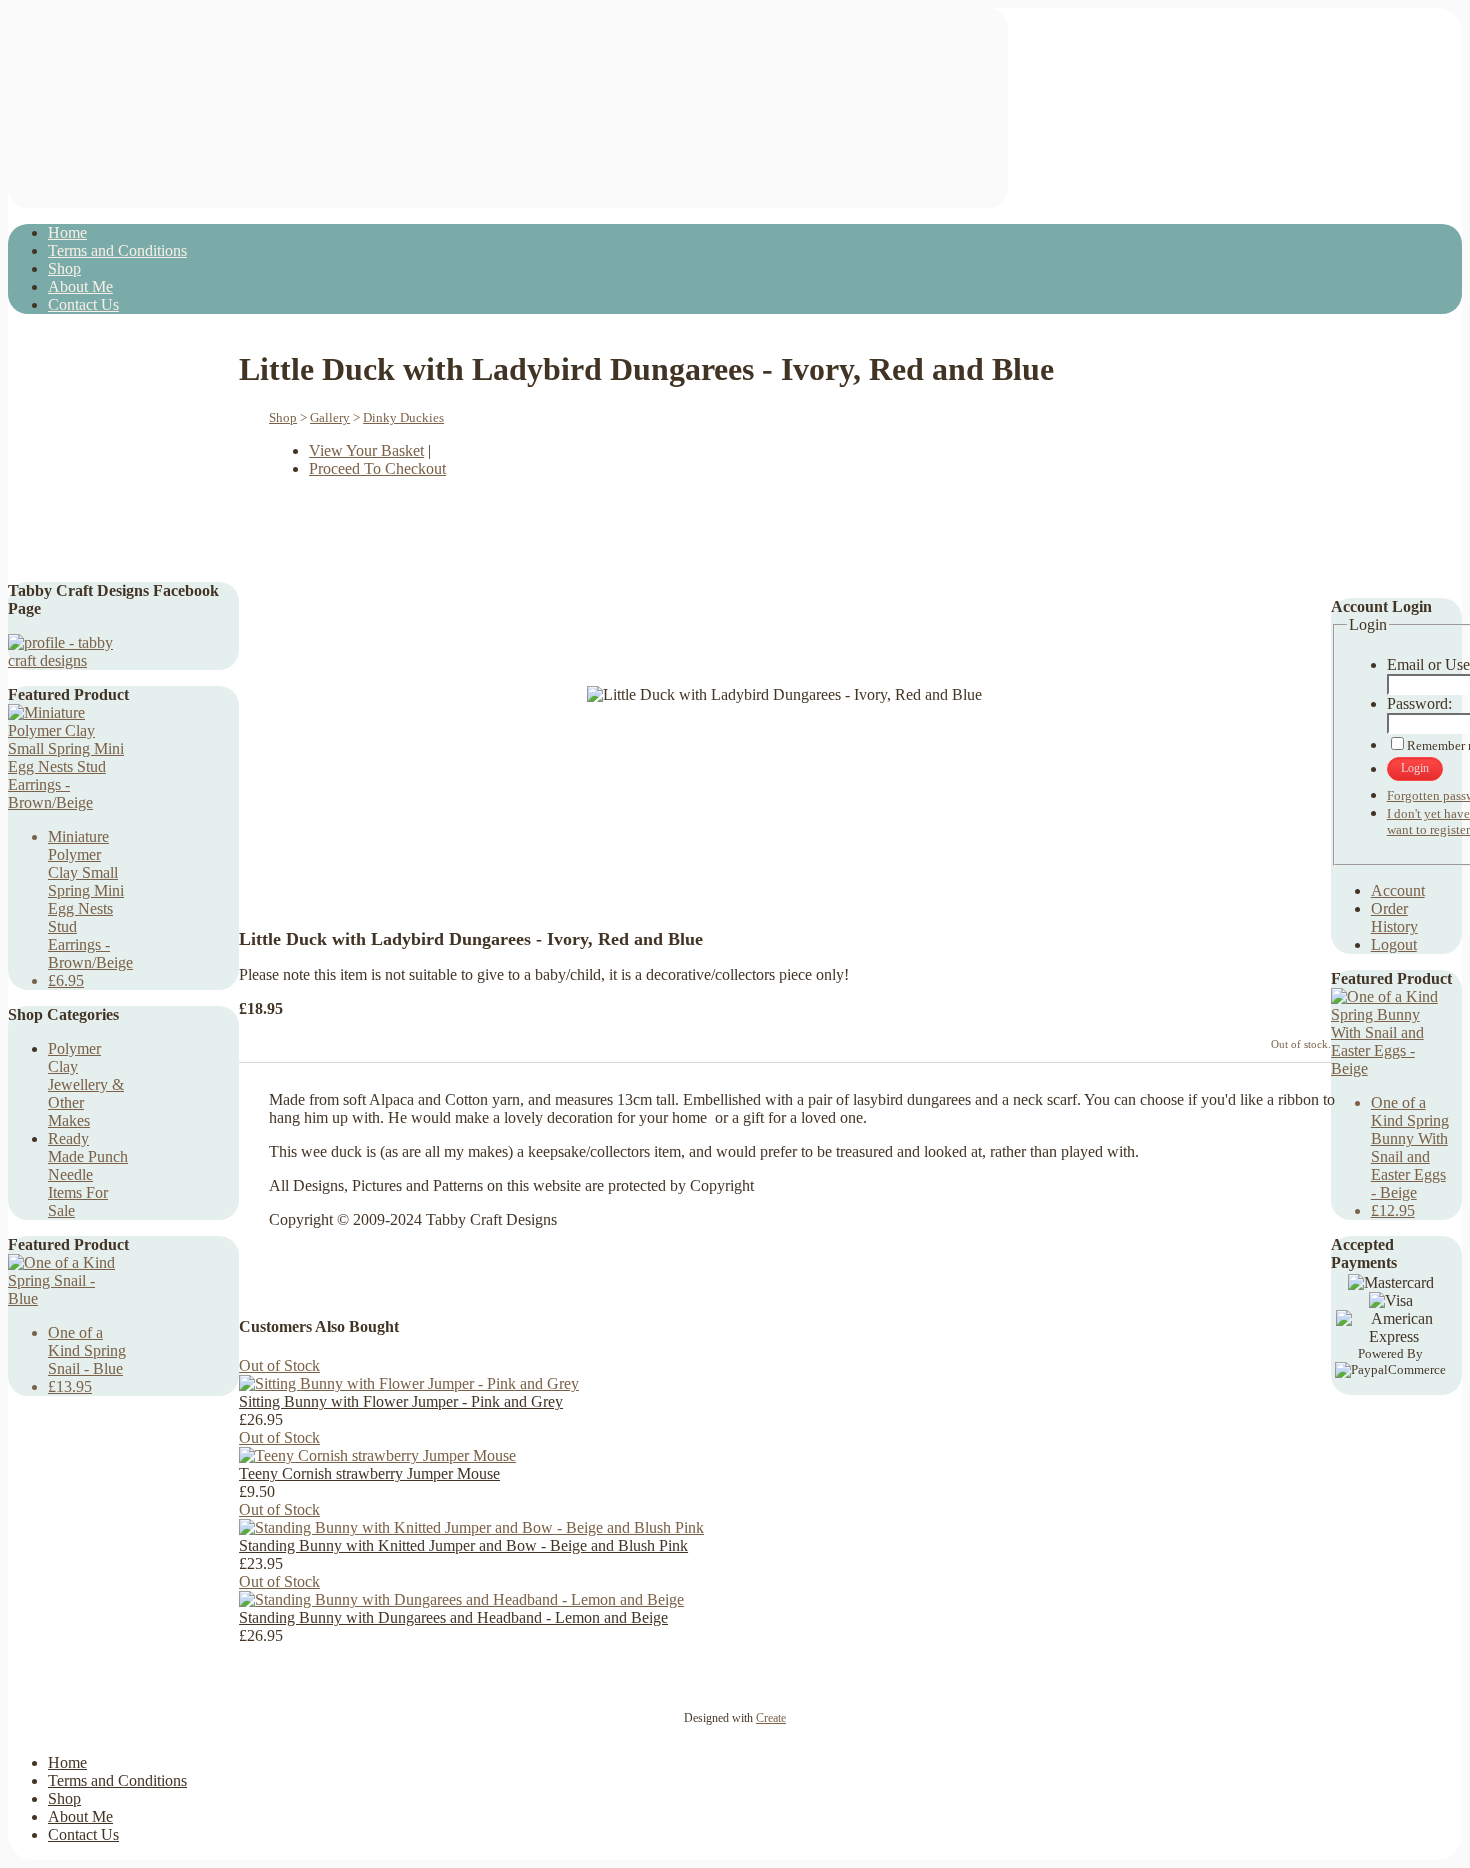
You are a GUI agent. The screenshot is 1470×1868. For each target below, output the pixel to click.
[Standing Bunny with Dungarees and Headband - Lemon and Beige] (461, 1599)
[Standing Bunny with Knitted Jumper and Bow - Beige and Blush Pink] (471, 1527)
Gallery (330, 417)
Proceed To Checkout (377, 468)
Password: (1419, 703)
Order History (1394, 917)
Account (1398, 890)
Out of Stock (279, 1365)
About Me (80, 286)
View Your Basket (366, 450)
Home (67, 232)
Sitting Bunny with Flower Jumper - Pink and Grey (401, 1401)
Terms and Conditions (117, 250)
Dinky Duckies (403, 417)
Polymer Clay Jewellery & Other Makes (86, 1084)
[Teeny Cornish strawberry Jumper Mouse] (377, 1455)
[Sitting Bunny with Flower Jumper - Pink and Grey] (409, 1383)
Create (771, 1718)
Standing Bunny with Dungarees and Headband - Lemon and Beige (453, 1617)
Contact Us (83, 304)
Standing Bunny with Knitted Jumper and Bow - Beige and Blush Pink (463, 1545)
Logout (1394, 944)
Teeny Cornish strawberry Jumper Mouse (369, 1473)
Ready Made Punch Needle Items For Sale (88, 1174)
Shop (64, 268)
